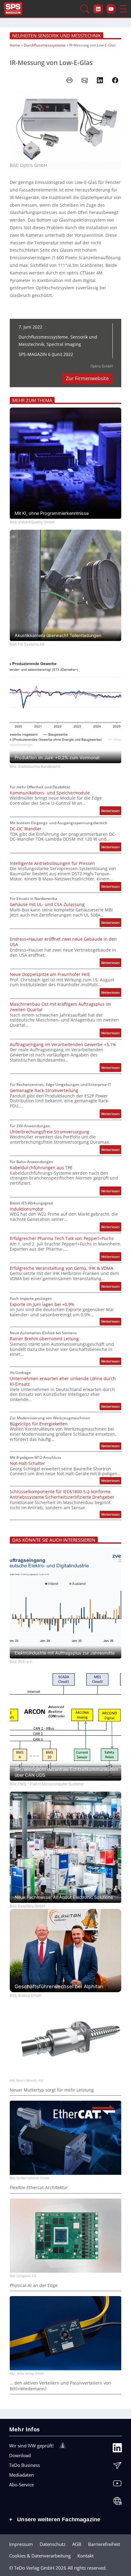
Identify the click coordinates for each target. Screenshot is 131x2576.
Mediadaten (21, 2475)
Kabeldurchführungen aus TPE (41, 1168)
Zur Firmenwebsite (87, 378)
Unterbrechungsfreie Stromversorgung (50, 1132)
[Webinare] (117, 2502)
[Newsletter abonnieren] (117, 2467)
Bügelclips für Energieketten (39, 1424)
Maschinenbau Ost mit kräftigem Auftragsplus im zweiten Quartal (60, 1007)
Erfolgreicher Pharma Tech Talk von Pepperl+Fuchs (62, 1238)
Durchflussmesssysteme (45, 45)
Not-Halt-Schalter (27, 1463)
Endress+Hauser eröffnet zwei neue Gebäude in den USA (63, 942)
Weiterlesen (111, 812)
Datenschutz (53, 2544)
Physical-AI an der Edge (34, 2285)
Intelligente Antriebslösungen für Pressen (52, 863)
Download (20, 2455)
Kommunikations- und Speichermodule (50, 793)
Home (15, 45)
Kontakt (85, 2556)
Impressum (21, 2544)
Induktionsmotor (27, 1209)
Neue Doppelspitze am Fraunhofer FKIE (50, 974)
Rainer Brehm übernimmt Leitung (44, 1339)
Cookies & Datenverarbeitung (40, 2556)
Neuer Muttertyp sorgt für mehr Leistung (52, 2090)
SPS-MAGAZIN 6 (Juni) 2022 (46, 354)
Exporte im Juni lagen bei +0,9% (42, 1304)
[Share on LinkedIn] (100, 80)
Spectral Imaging (64, 344)
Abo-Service (21, 2485)
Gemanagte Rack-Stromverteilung (44, 1090)
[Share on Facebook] (115, 80)
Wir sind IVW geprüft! (31, 2446)
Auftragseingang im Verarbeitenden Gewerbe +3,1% (63, 1045)
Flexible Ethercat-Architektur (39, 2188)
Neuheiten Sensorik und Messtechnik (57, 36)
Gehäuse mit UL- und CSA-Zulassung (47, 904)
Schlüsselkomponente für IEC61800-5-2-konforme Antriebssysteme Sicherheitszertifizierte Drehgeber (62, 1494)
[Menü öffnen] (123, 9)
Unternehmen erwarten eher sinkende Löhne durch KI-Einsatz (63, 1381)
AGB (77, 2544)
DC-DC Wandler (26, 829)
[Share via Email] (85, 80)
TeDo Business (25, 2465)
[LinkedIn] (117, 2449)
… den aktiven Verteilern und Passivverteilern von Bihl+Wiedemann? (60, 2386)
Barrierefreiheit (104, 2544)
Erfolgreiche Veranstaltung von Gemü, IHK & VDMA (62, 1268)
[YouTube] (117, 2485)
